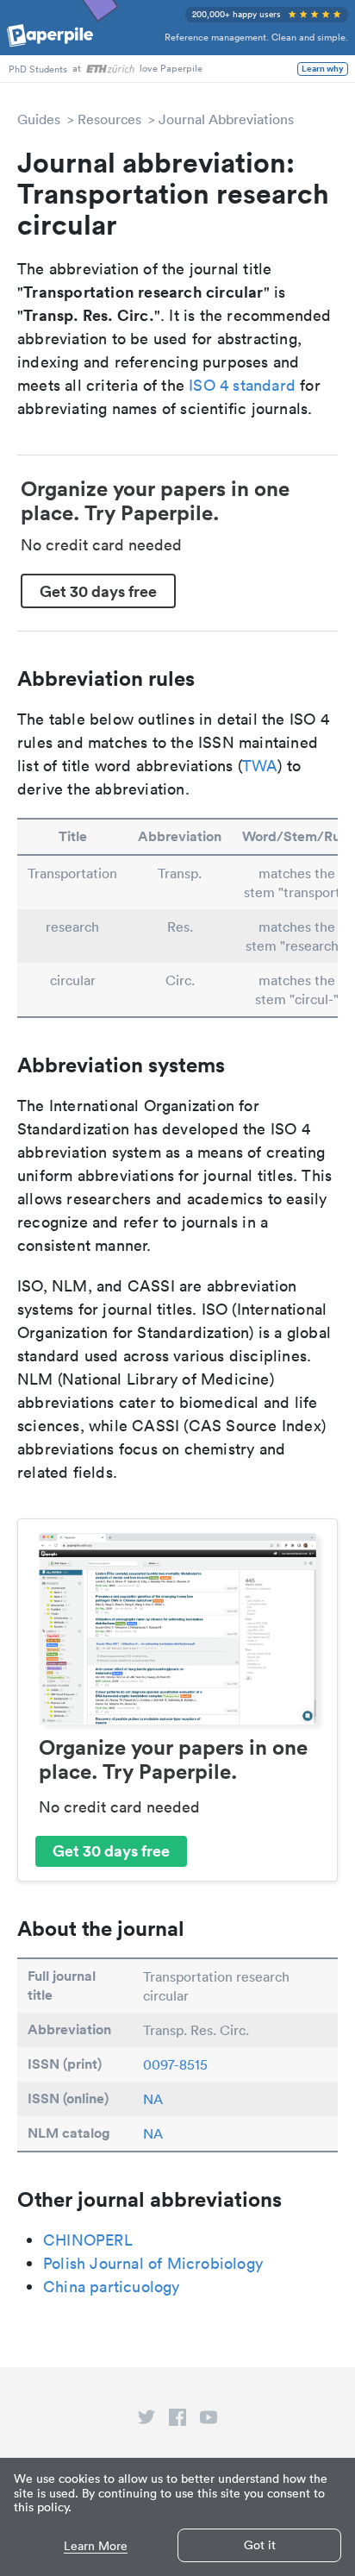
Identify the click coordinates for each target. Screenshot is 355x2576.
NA (153, 2099)
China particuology (112, 2287)
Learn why (323, 69)
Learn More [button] (96, 2546)
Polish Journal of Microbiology (153, 2263)
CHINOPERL (88, 2240)
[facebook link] (177, 2421)
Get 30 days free (98, 591)
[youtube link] (209, 2421)
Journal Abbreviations (226, 119)
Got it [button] (260, 2545)
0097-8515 (175, 2064)
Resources (109, 119)
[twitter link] (146, 2421)
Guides (39, 119)
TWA (260, 766)
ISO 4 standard (242, 385)
